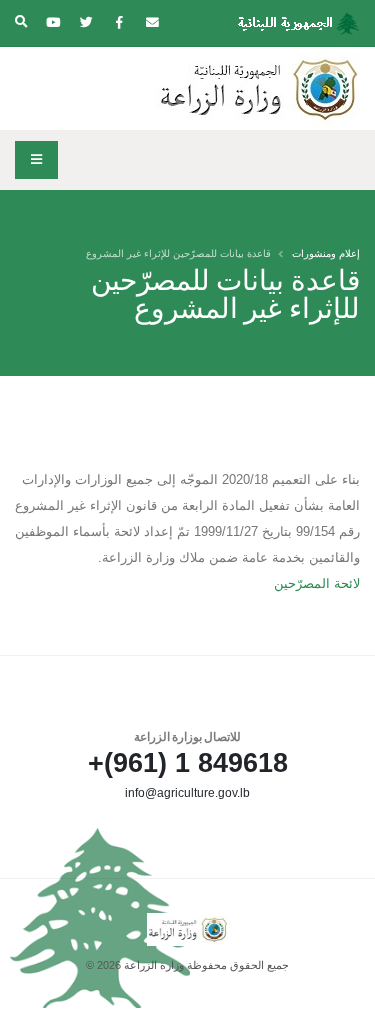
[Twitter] (86, 23)
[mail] (152, 23)
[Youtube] (53, 23)
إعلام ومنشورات (326, 253)
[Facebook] (119, 23)
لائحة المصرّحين (317, 583)
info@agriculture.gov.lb (187, 792)
